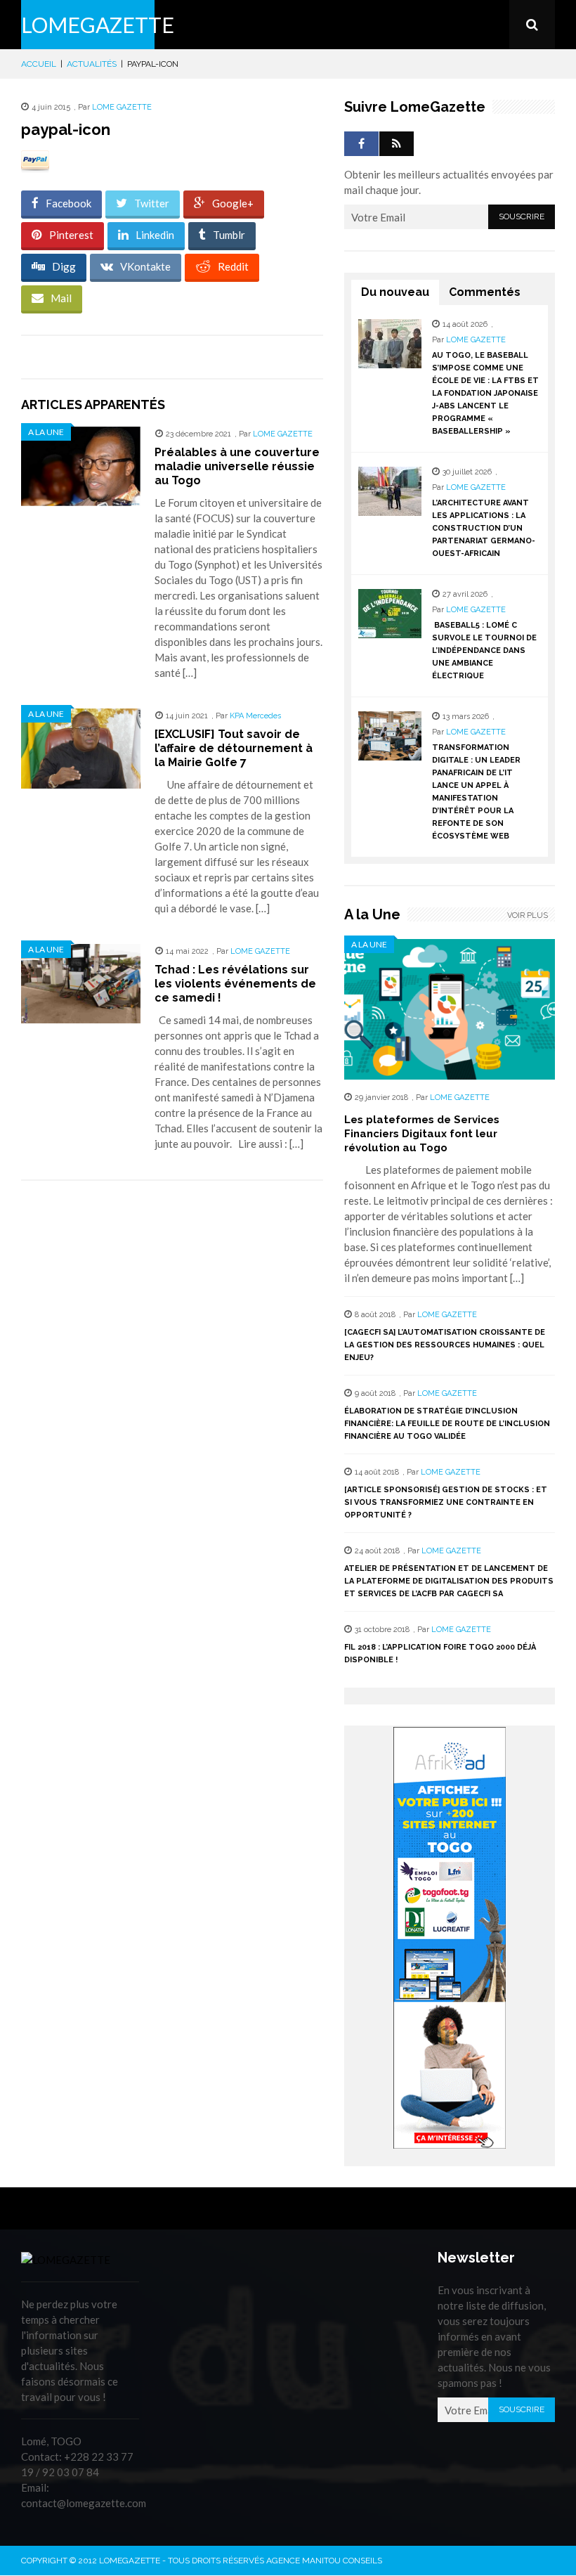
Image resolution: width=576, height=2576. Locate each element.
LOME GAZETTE (122, 107)
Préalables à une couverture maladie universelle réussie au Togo (237, 466)
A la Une (46, 432)
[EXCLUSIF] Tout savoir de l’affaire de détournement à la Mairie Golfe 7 (234, 748)
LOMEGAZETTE (98, 25)
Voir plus (528, 915)
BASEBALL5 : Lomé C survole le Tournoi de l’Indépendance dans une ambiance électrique (484, 651)
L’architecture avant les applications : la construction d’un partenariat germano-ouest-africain (484, 528)
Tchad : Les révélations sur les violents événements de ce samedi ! (235, 984)
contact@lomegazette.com (84, 2503)
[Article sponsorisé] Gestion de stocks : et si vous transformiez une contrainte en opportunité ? (446, 1502)
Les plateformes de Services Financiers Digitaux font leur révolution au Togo (422, 1134)
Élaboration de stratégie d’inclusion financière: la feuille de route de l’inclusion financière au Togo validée (447, 1424)
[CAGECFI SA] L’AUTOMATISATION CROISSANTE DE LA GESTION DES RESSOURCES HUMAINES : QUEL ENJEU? (445, 1345)
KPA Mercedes (255, 716)
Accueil (39, 64)
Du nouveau (395, 292)
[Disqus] (172, 1390)
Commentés (485, 292)
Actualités (92, 64)
